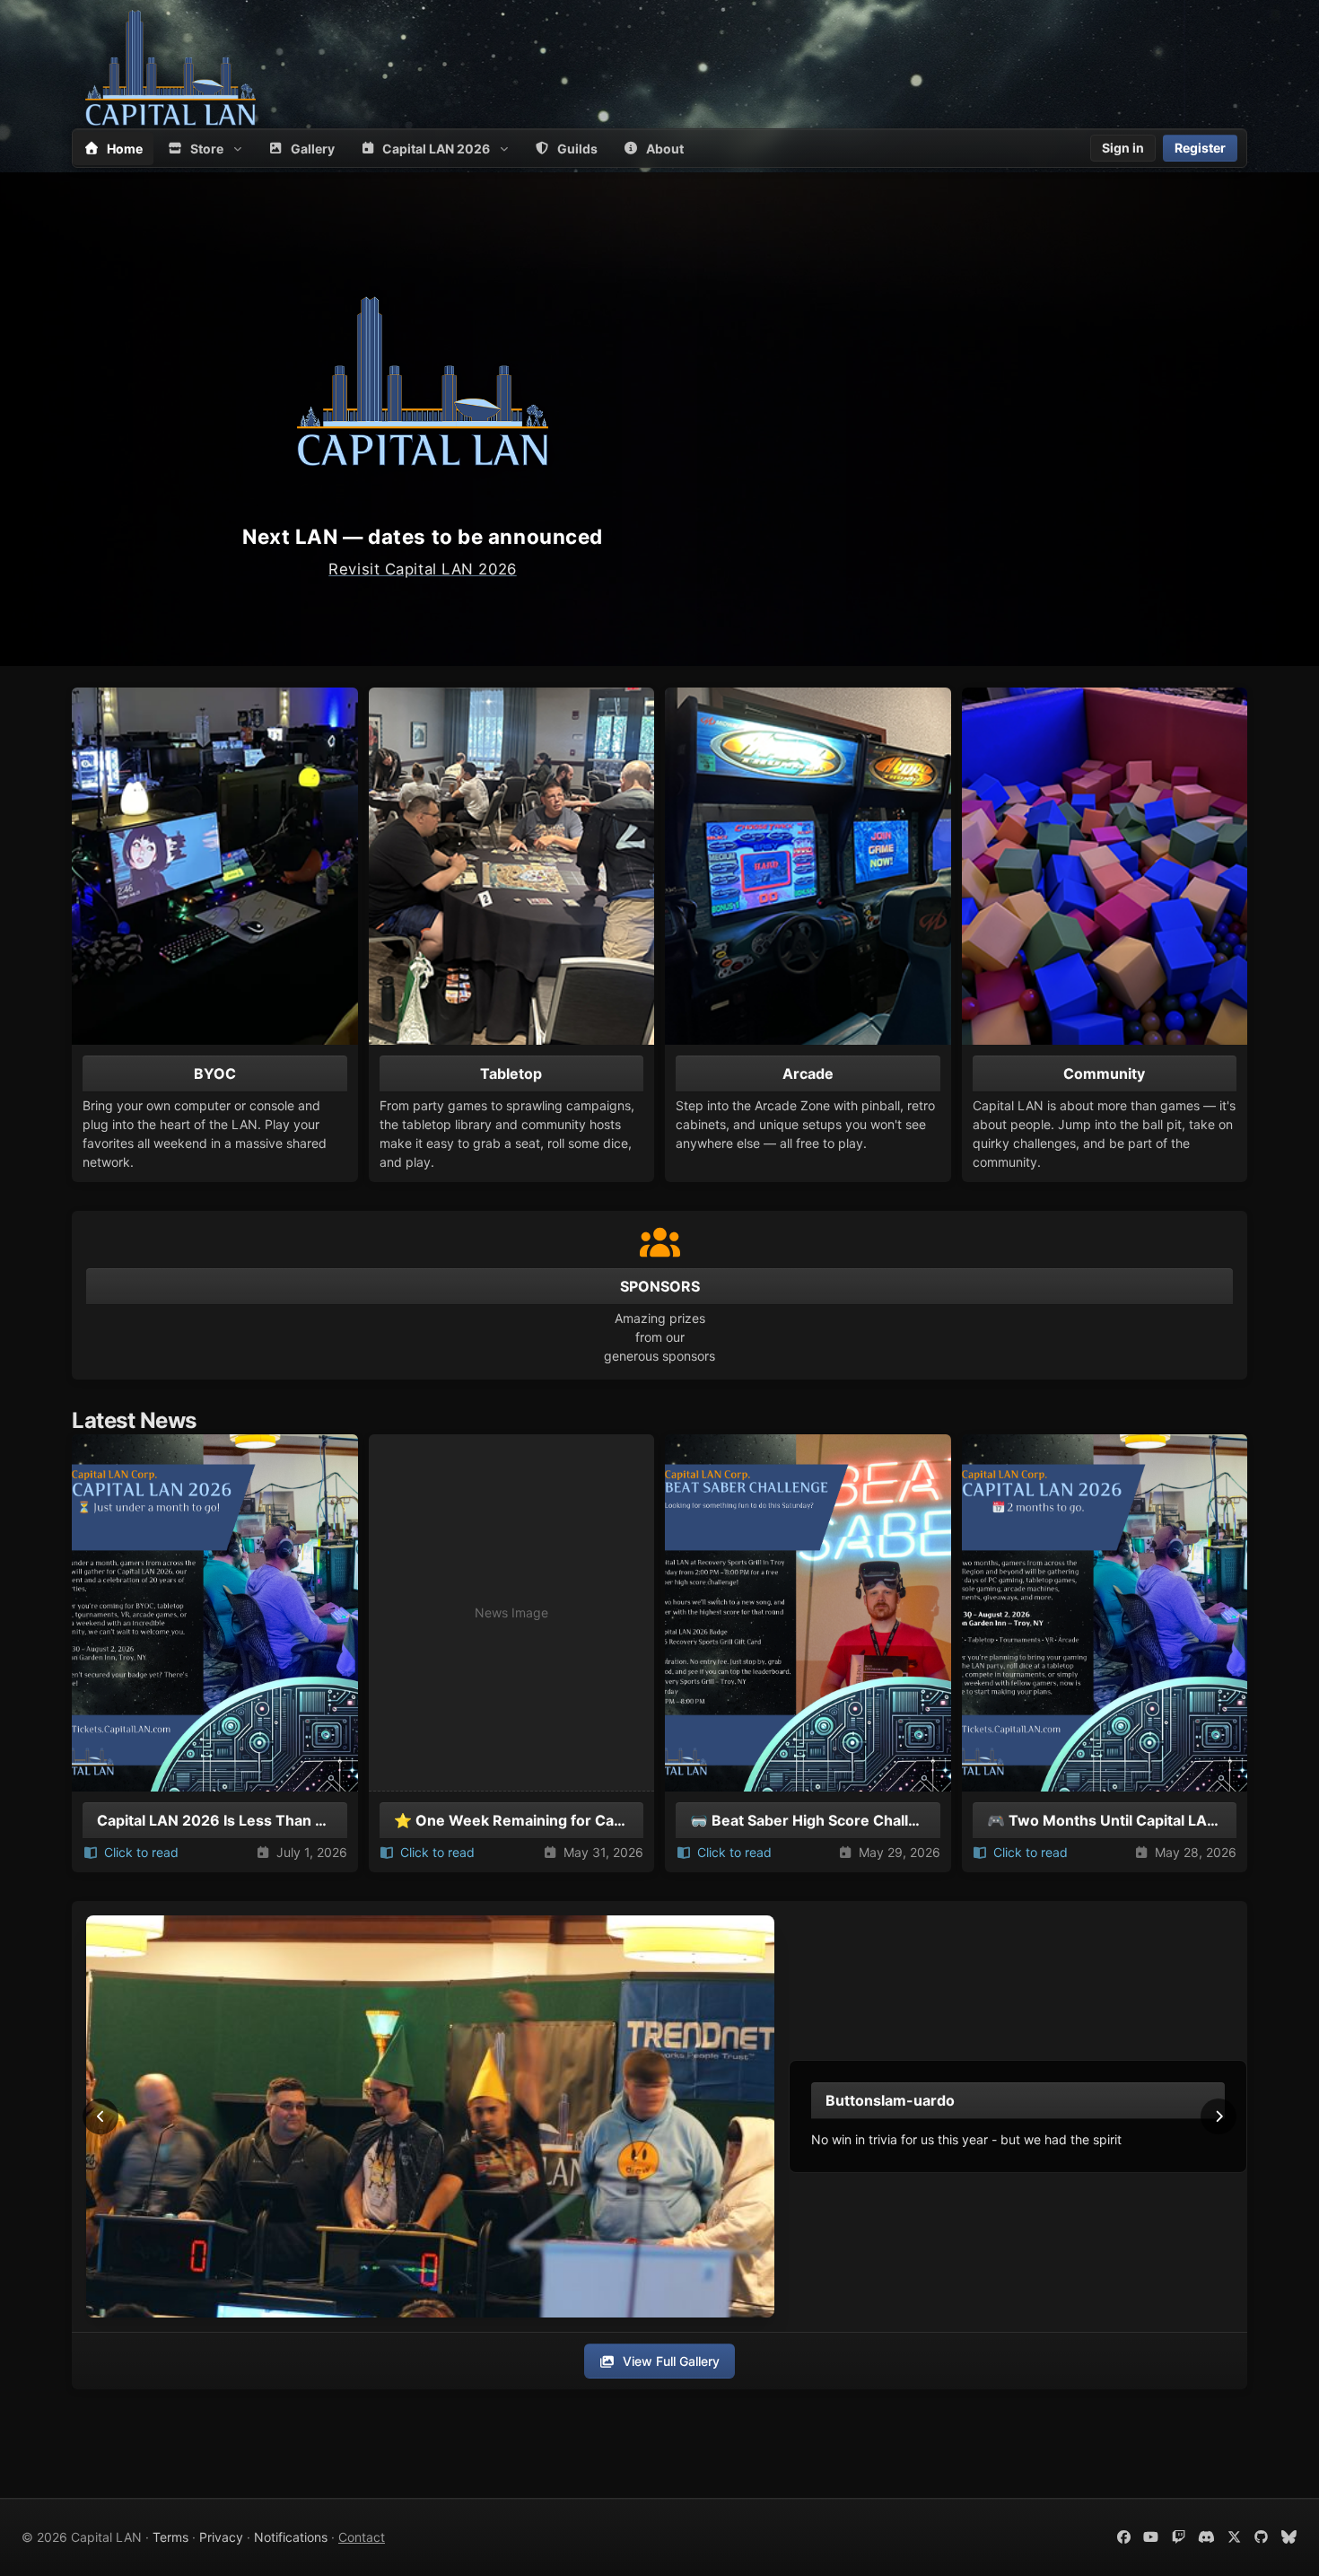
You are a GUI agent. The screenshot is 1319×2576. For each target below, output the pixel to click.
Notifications (291, 2537)
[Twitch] (1179, 2537)
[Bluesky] (1289, 2537)
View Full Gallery (671, 2361)
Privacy (221, 2537)
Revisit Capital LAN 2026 (422, 569)
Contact (362, 2537)
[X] (1234, 2537)
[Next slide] (1219, 2116)
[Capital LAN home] (170, 67)
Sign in (1123, 148)
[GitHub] (1262, 2537)
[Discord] (1206, 2537)
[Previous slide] (100, 2116)
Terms (170, 2537)
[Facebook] (1124, 2537)
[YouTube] (1152, 2537)
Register (1200, 148)
